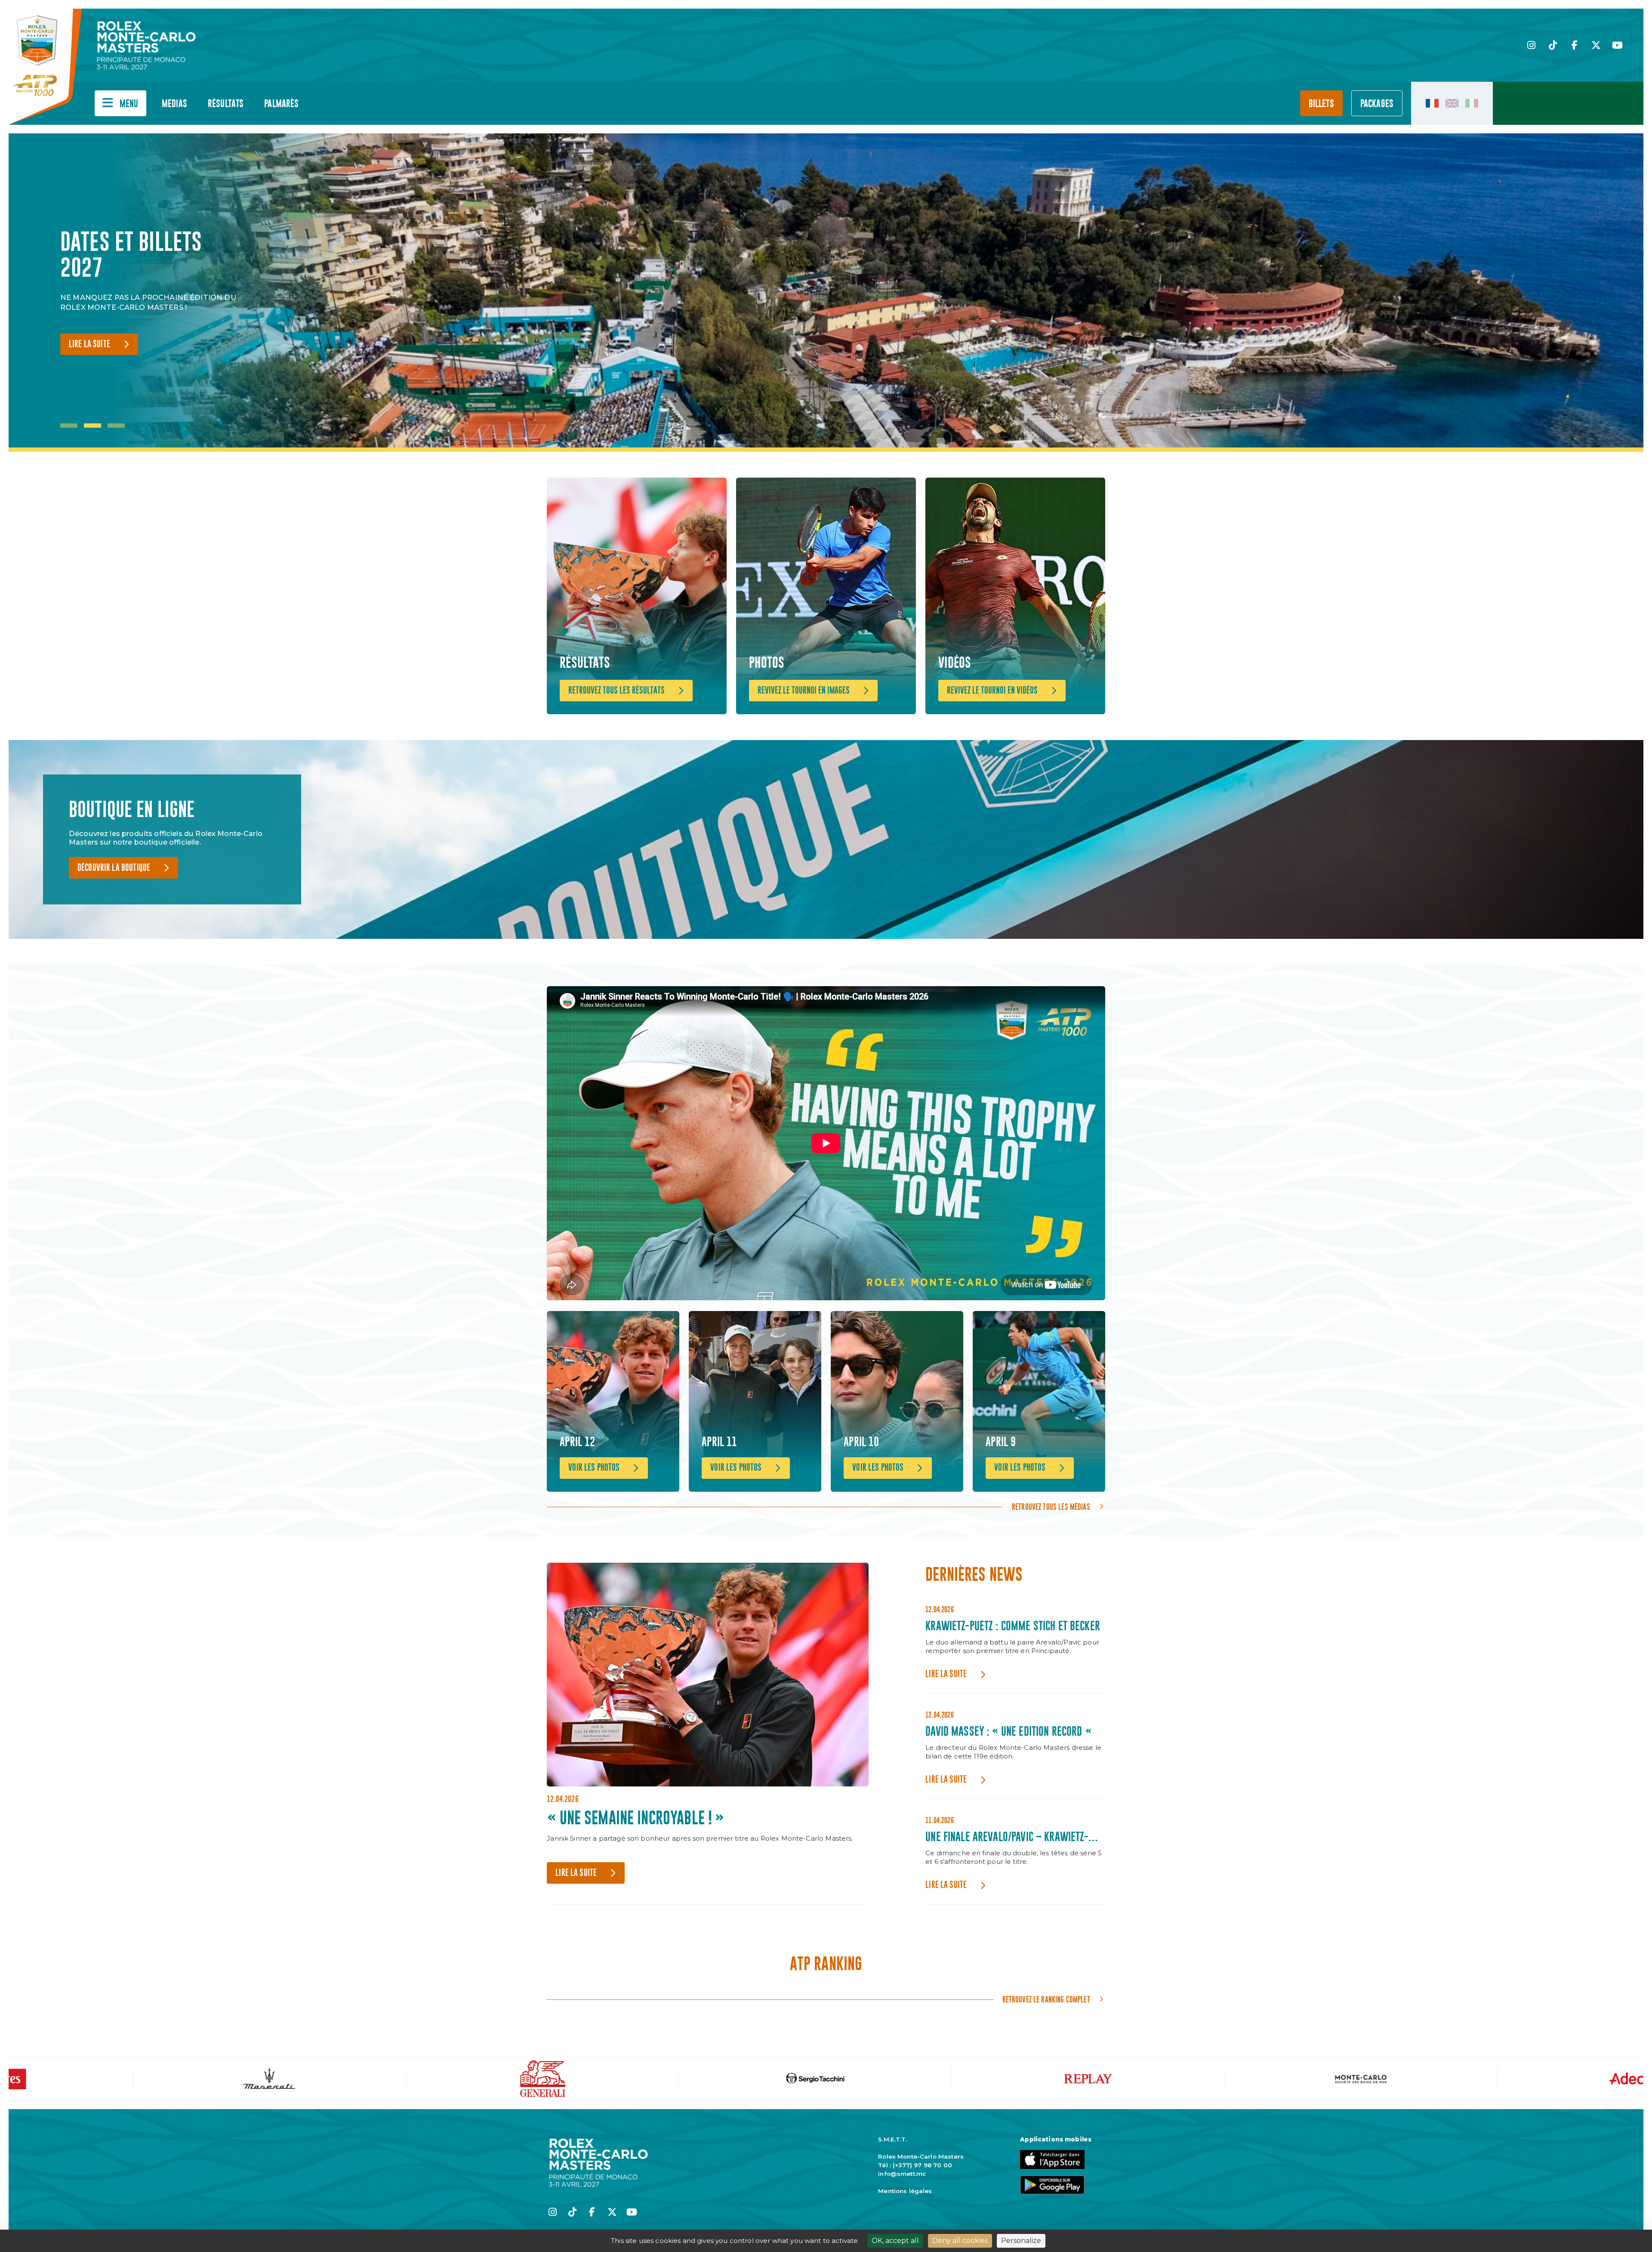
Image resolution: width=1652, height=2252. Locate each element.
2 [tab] (92, 426)
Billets (1321, 104)
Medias (174, 104)
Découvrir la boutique (114, 868)
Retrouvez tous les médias (1051, 1507)
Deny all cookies (960, 2241)
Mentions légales (905, 2191)
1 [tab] (69, 426)
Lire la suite (89, 344)
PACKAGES (1377, 104)
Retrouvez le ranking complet (1046, 1999)
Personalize (1021, 2241)
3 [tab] (116, 426)
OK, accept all (895, 2241)
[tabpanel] (151, 293)
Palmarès (281, 104)
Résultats (226, 104)
